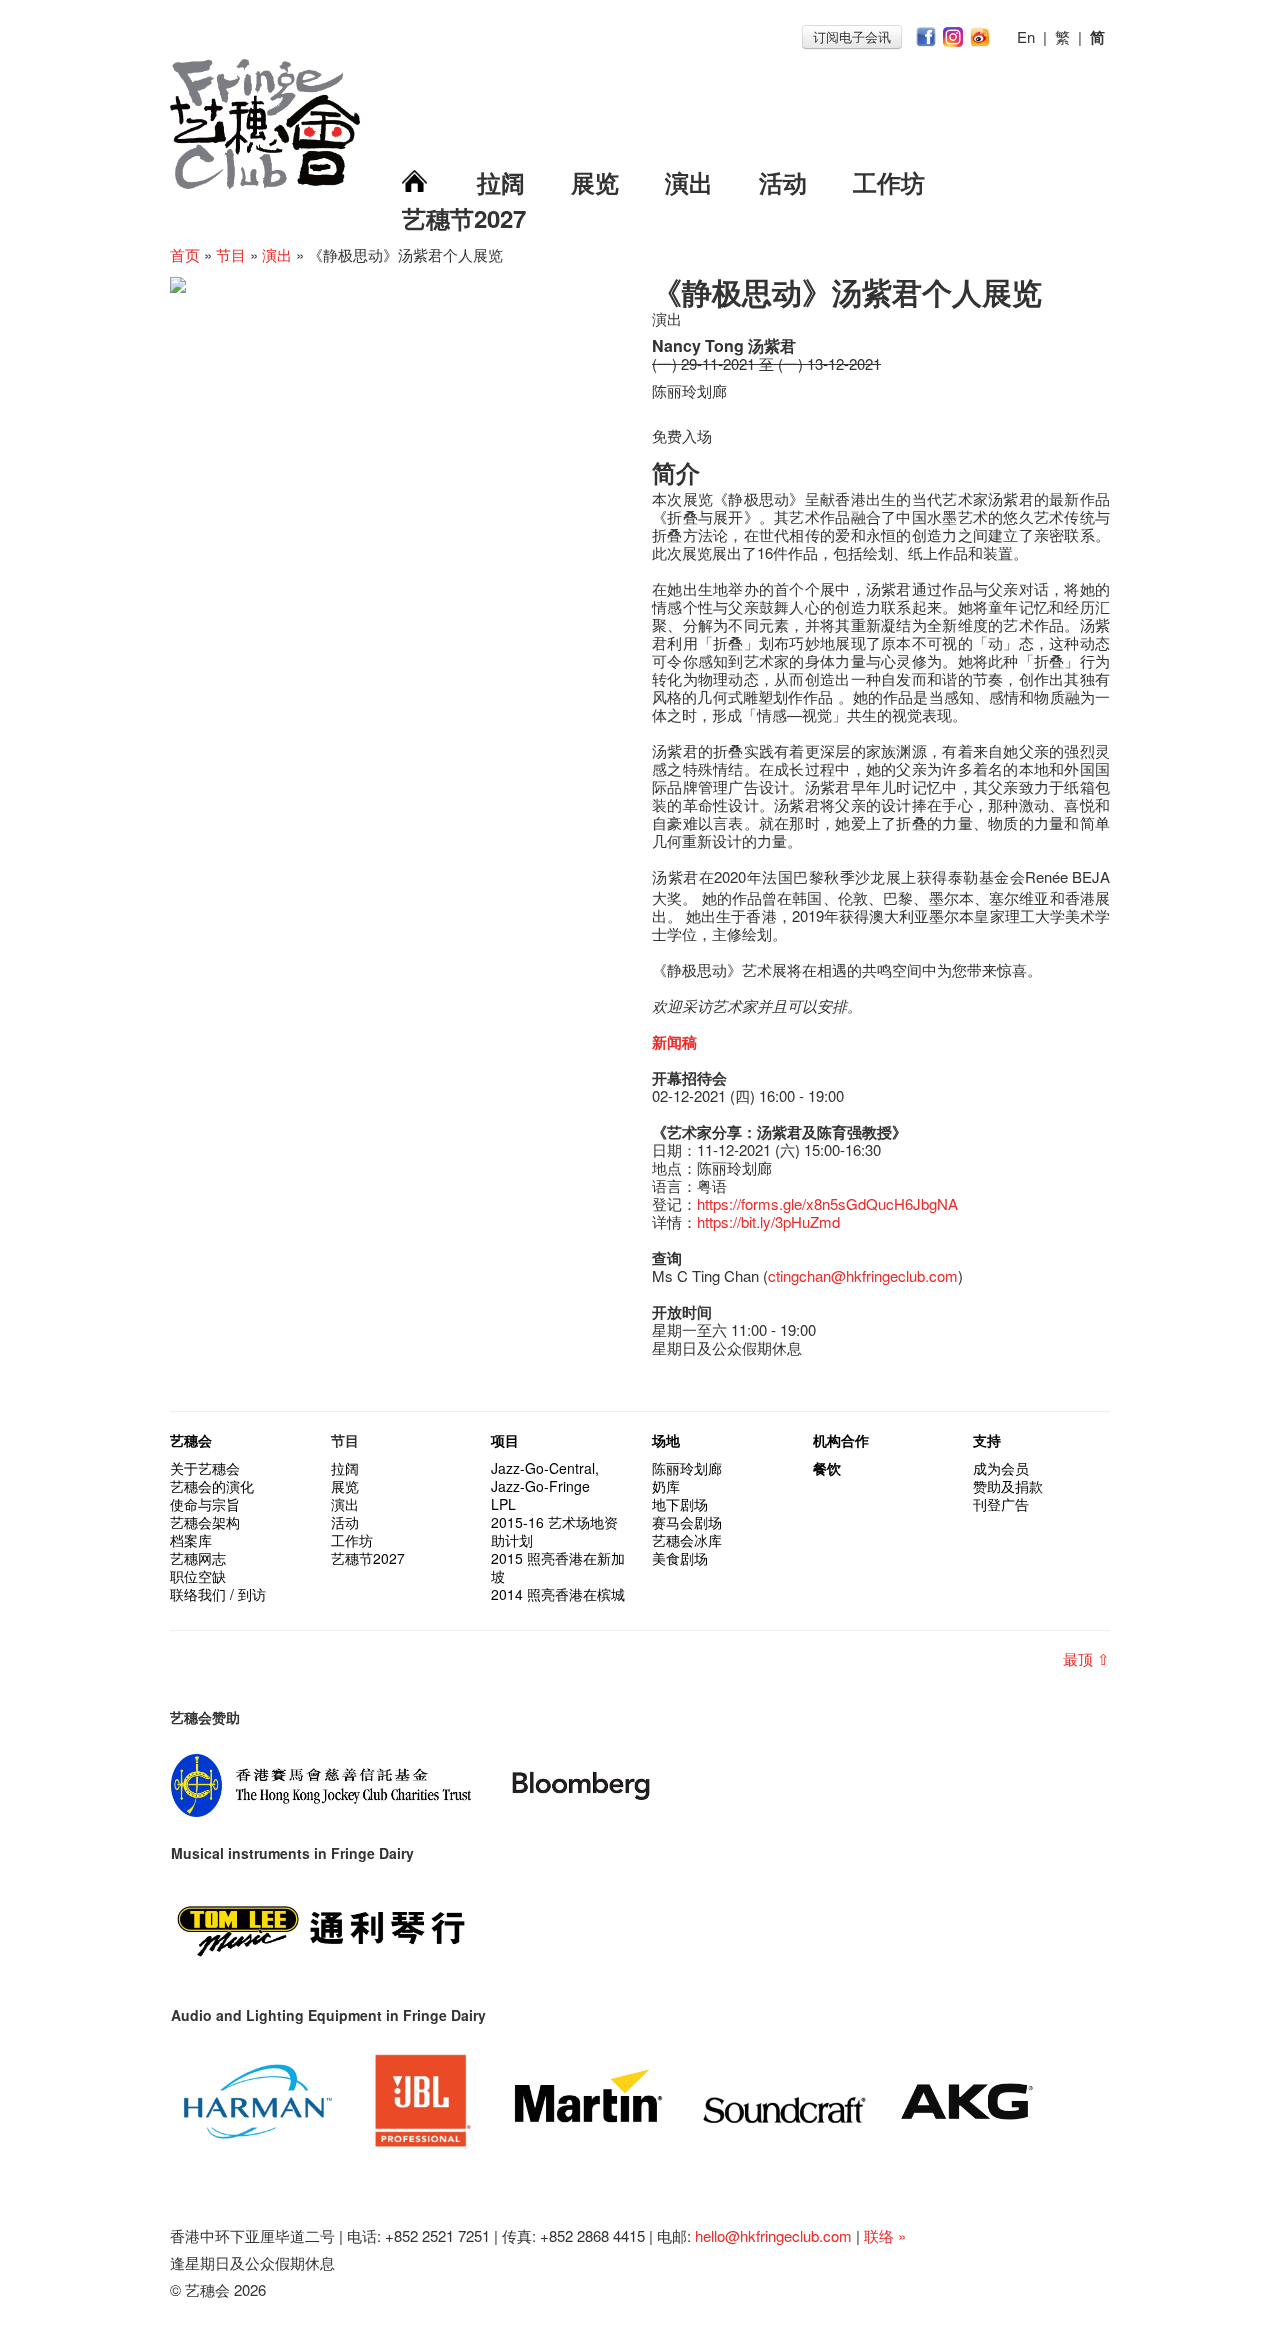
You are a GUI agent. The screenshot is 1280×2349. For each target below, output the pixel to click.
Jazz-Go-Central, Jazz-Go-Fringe (545, 1477)
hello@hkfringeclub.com (773, 2235)
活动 (783, 182)
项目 (505, 1440)
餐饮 (827, 1468)
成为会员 (1001, 1468)
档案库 (191, 1540)
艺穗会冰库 (687, 1540)
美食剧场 (680, 1558)
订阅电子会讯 (852, 36)
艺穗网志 (198, 1558)
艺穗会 (191, 1440)
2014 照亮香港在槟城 (558, 1594)
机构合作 (841, 1440)
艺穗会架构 (205, 1522)
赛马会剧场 (687, 1522)
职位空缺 (198, 1576)
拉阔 (501, 182)
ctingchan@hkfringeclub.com (863, 1275)
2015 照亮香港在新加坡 (558, 1567)
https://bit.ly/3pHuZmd (768, 1221)
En (1026, 36)
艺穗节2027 (464, 218)
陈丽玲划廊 (687, 1468)
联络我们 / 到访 (218, 1594)
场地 (666, 1440)
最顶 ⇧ (1086, 1658)
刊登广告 (1001, 1504)
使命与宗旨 (205, 1504)
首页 (185, 254)
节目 (231, 254)
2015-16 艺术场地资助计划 (554, 1531)
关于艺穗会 (205, 1468)
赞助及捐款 (1008, 1486)
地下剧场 (680, 1504)
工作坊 (889, 182)
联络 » (885, 2235)
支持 (987, 1440)
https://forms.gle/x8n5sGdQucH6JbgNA (827, 1203)
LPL (503, 1504)
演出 (689, 182)
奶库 (666, 1486)
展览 (595, 182)
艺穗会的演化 (212, 1486)
